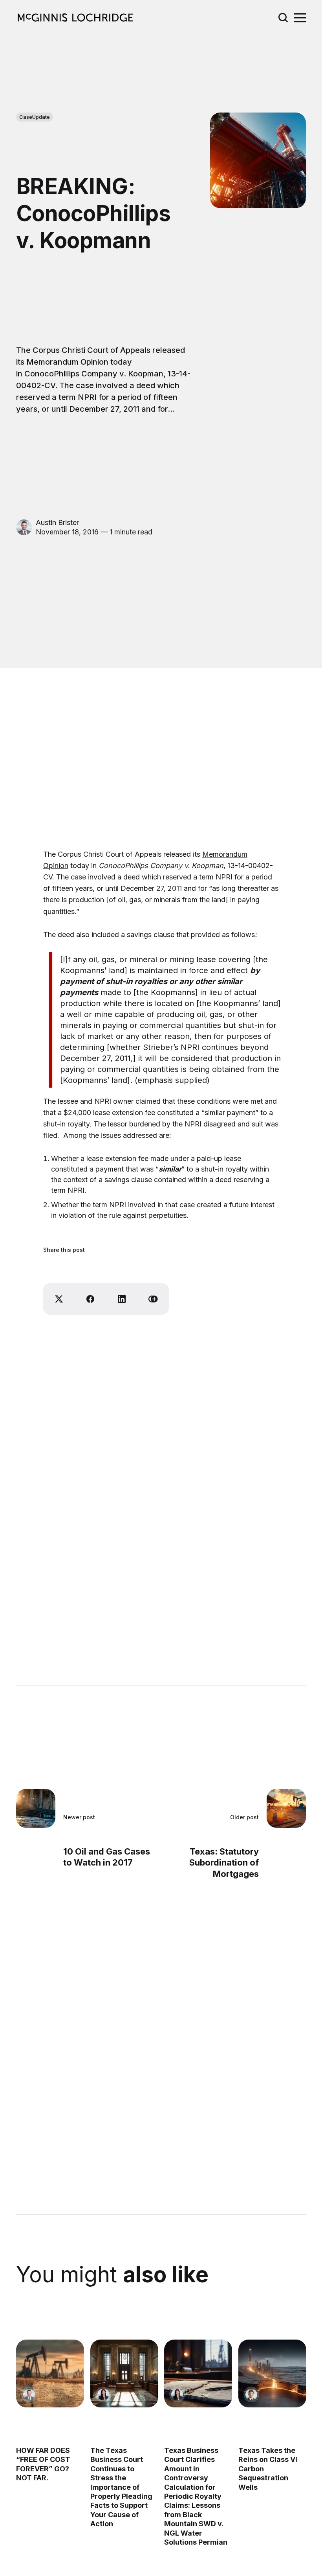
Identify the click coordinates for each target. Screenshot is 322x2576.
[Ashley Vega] (103, 2394)
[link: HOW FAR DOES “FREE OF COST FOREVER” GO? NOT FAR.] (50, 2405)
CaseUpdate (35, 117)
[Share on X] (59, 1299)
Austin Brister (57, 522)
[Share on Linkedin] (122, 1299)
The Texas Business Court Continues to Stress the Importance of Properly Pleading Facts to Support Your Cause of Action (121, 2487)
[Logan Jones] (251, 2394)
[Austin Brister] (24, 527)
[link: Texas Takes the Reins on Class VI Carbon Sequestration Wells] (272, 2405)
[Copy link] (153, 1299)
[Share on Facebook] (90, 1299)
